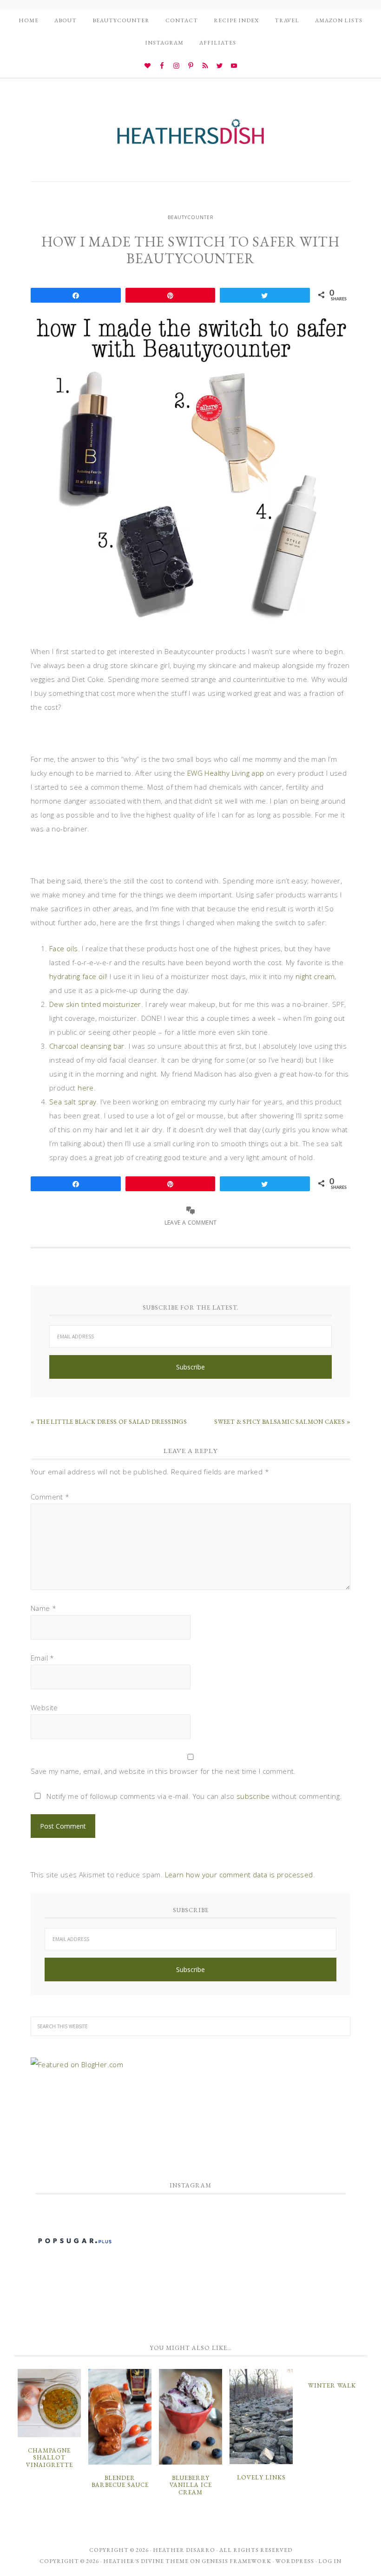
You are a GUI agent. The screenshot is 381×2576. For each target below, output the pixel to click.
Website (44, 1707)
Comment (50, 1497)
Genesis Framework (236, 2561)
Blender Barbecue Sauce (120, 2482)
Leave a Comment (191, 1223)
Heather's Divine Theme (146, 2561)
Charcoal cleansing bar (87, 1046)
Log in (330, 2561)
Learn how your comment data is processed (239, 1875)
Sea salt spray (73, 1102)
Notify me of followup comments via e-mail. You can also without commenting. (193, 1796)
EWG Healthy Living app (226, 773)
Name (43, 1608)
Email (43, 1658)
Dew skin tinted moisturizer (95, 1004)
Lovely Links (261, 2477)
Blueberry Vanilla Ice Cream (191, 2485)
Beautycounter (191, 217)
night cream (315, 976)
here (86, 1088)
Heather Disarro (184, 2550)
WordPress (295, 2561)
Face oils (64, 948)
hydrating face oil (78, 976)
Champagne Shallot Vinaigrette (49, 2458)
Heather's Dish (190, 136)
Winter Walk (332, 2385)
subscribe (253, 1796)
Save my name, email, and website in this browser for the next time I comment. (163, 1771)
